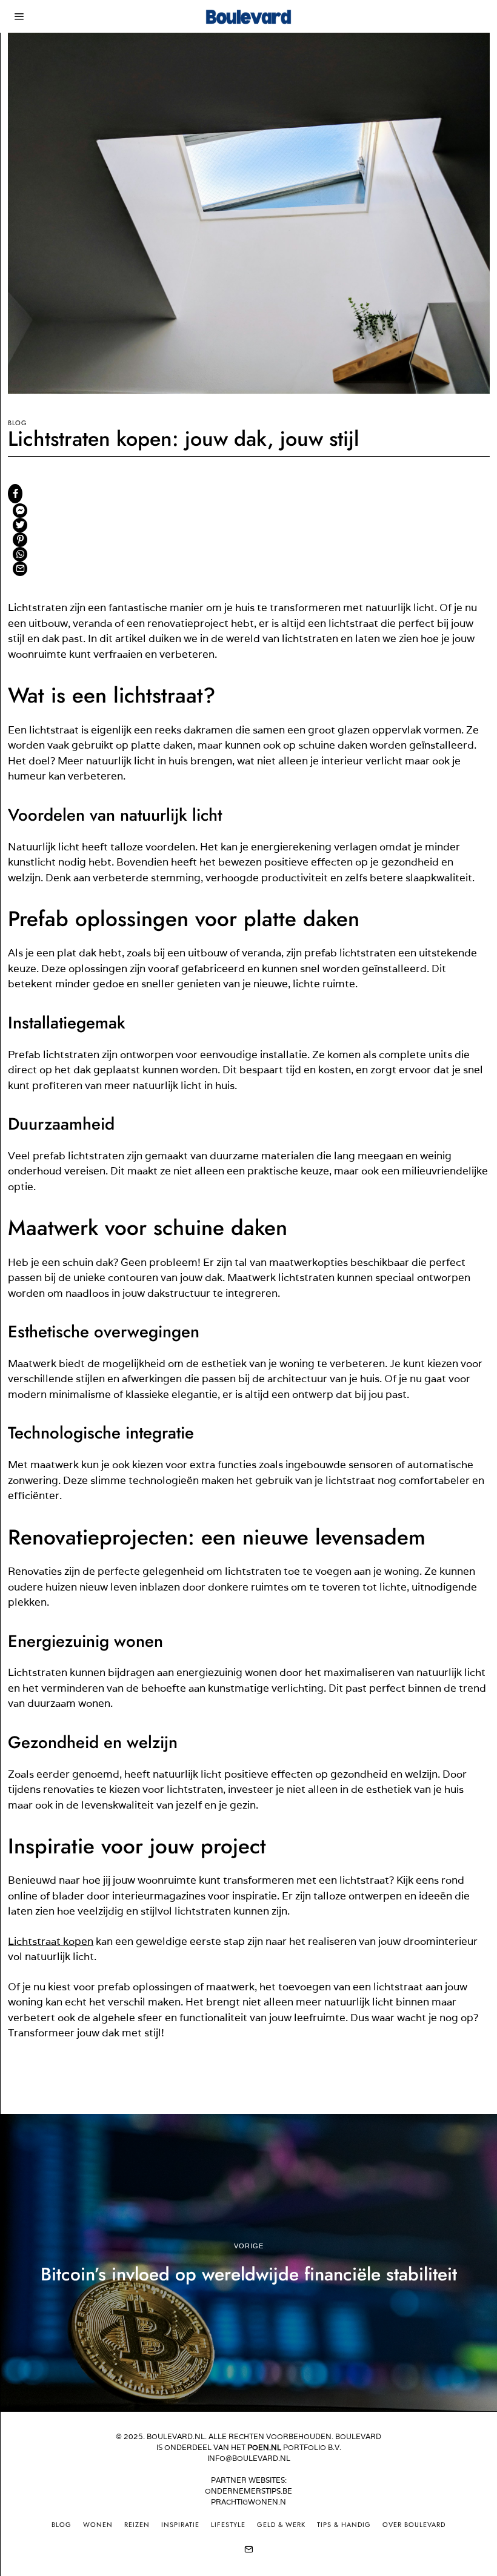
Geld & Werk (281, 2525)
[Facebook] (15, 494)
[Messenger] (20, 511)
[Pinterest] (20, 540)
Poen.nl (264, 2447)
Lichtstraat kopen (51, 1941)
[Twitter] (20, 525)
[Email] (20, 569)
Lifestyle (228, 2525)
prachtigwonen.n (248, 2502)
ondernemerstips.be (248, 2491)
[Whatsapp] (20, 554)
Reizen (137, 2525)
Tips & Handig (344, 2525)
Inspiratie (180, 2525)
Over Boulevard (414, 2525)
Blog (17, 423)
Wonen (98, 2525)
